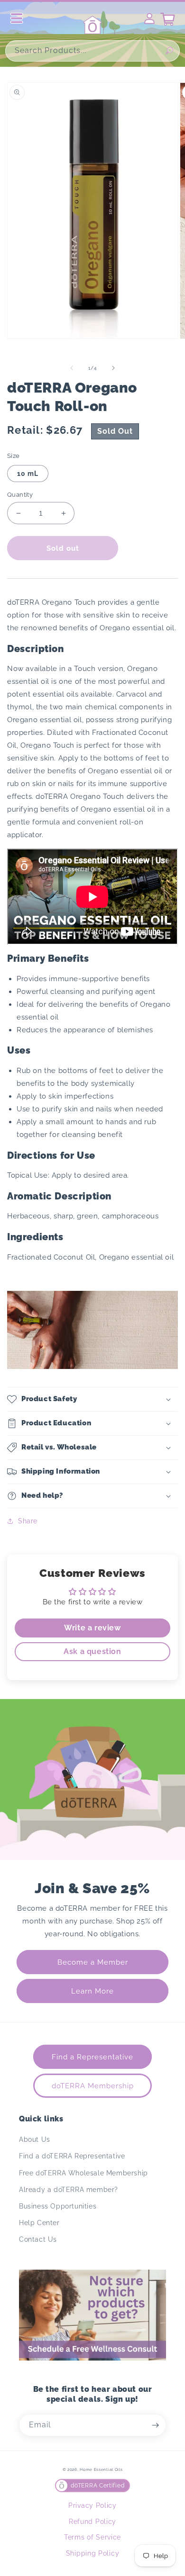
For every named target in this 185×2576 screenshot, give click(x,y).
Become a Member (93, 1962)
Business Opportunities (58, 2206)
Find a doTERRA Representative (72, 2156)
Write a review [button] (92, 1628)
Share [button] (28, 1521)
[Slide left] (72, 368)
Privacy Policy (92, 2505)
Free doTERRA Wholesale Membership (83, 2173)
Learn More (92, 1991)
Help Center (39, 2223)
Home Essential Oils (101, 2469)
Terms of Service (92, 2537)
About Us (35, 2139)
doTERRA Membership (93, 2086)
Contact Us (38, 2239)
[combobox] (92, 51)
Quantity (20, 495)
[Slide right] (113, 368)
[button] (92, 1399)
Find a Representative (92, 2057)
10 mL (28, 474)
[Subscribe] (155, 2425)
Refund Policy (92, 2522)
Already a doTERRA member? (69, 2190)
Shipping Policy (93, 2553)
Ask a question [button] (92, 1651)
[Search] (169, 51)
